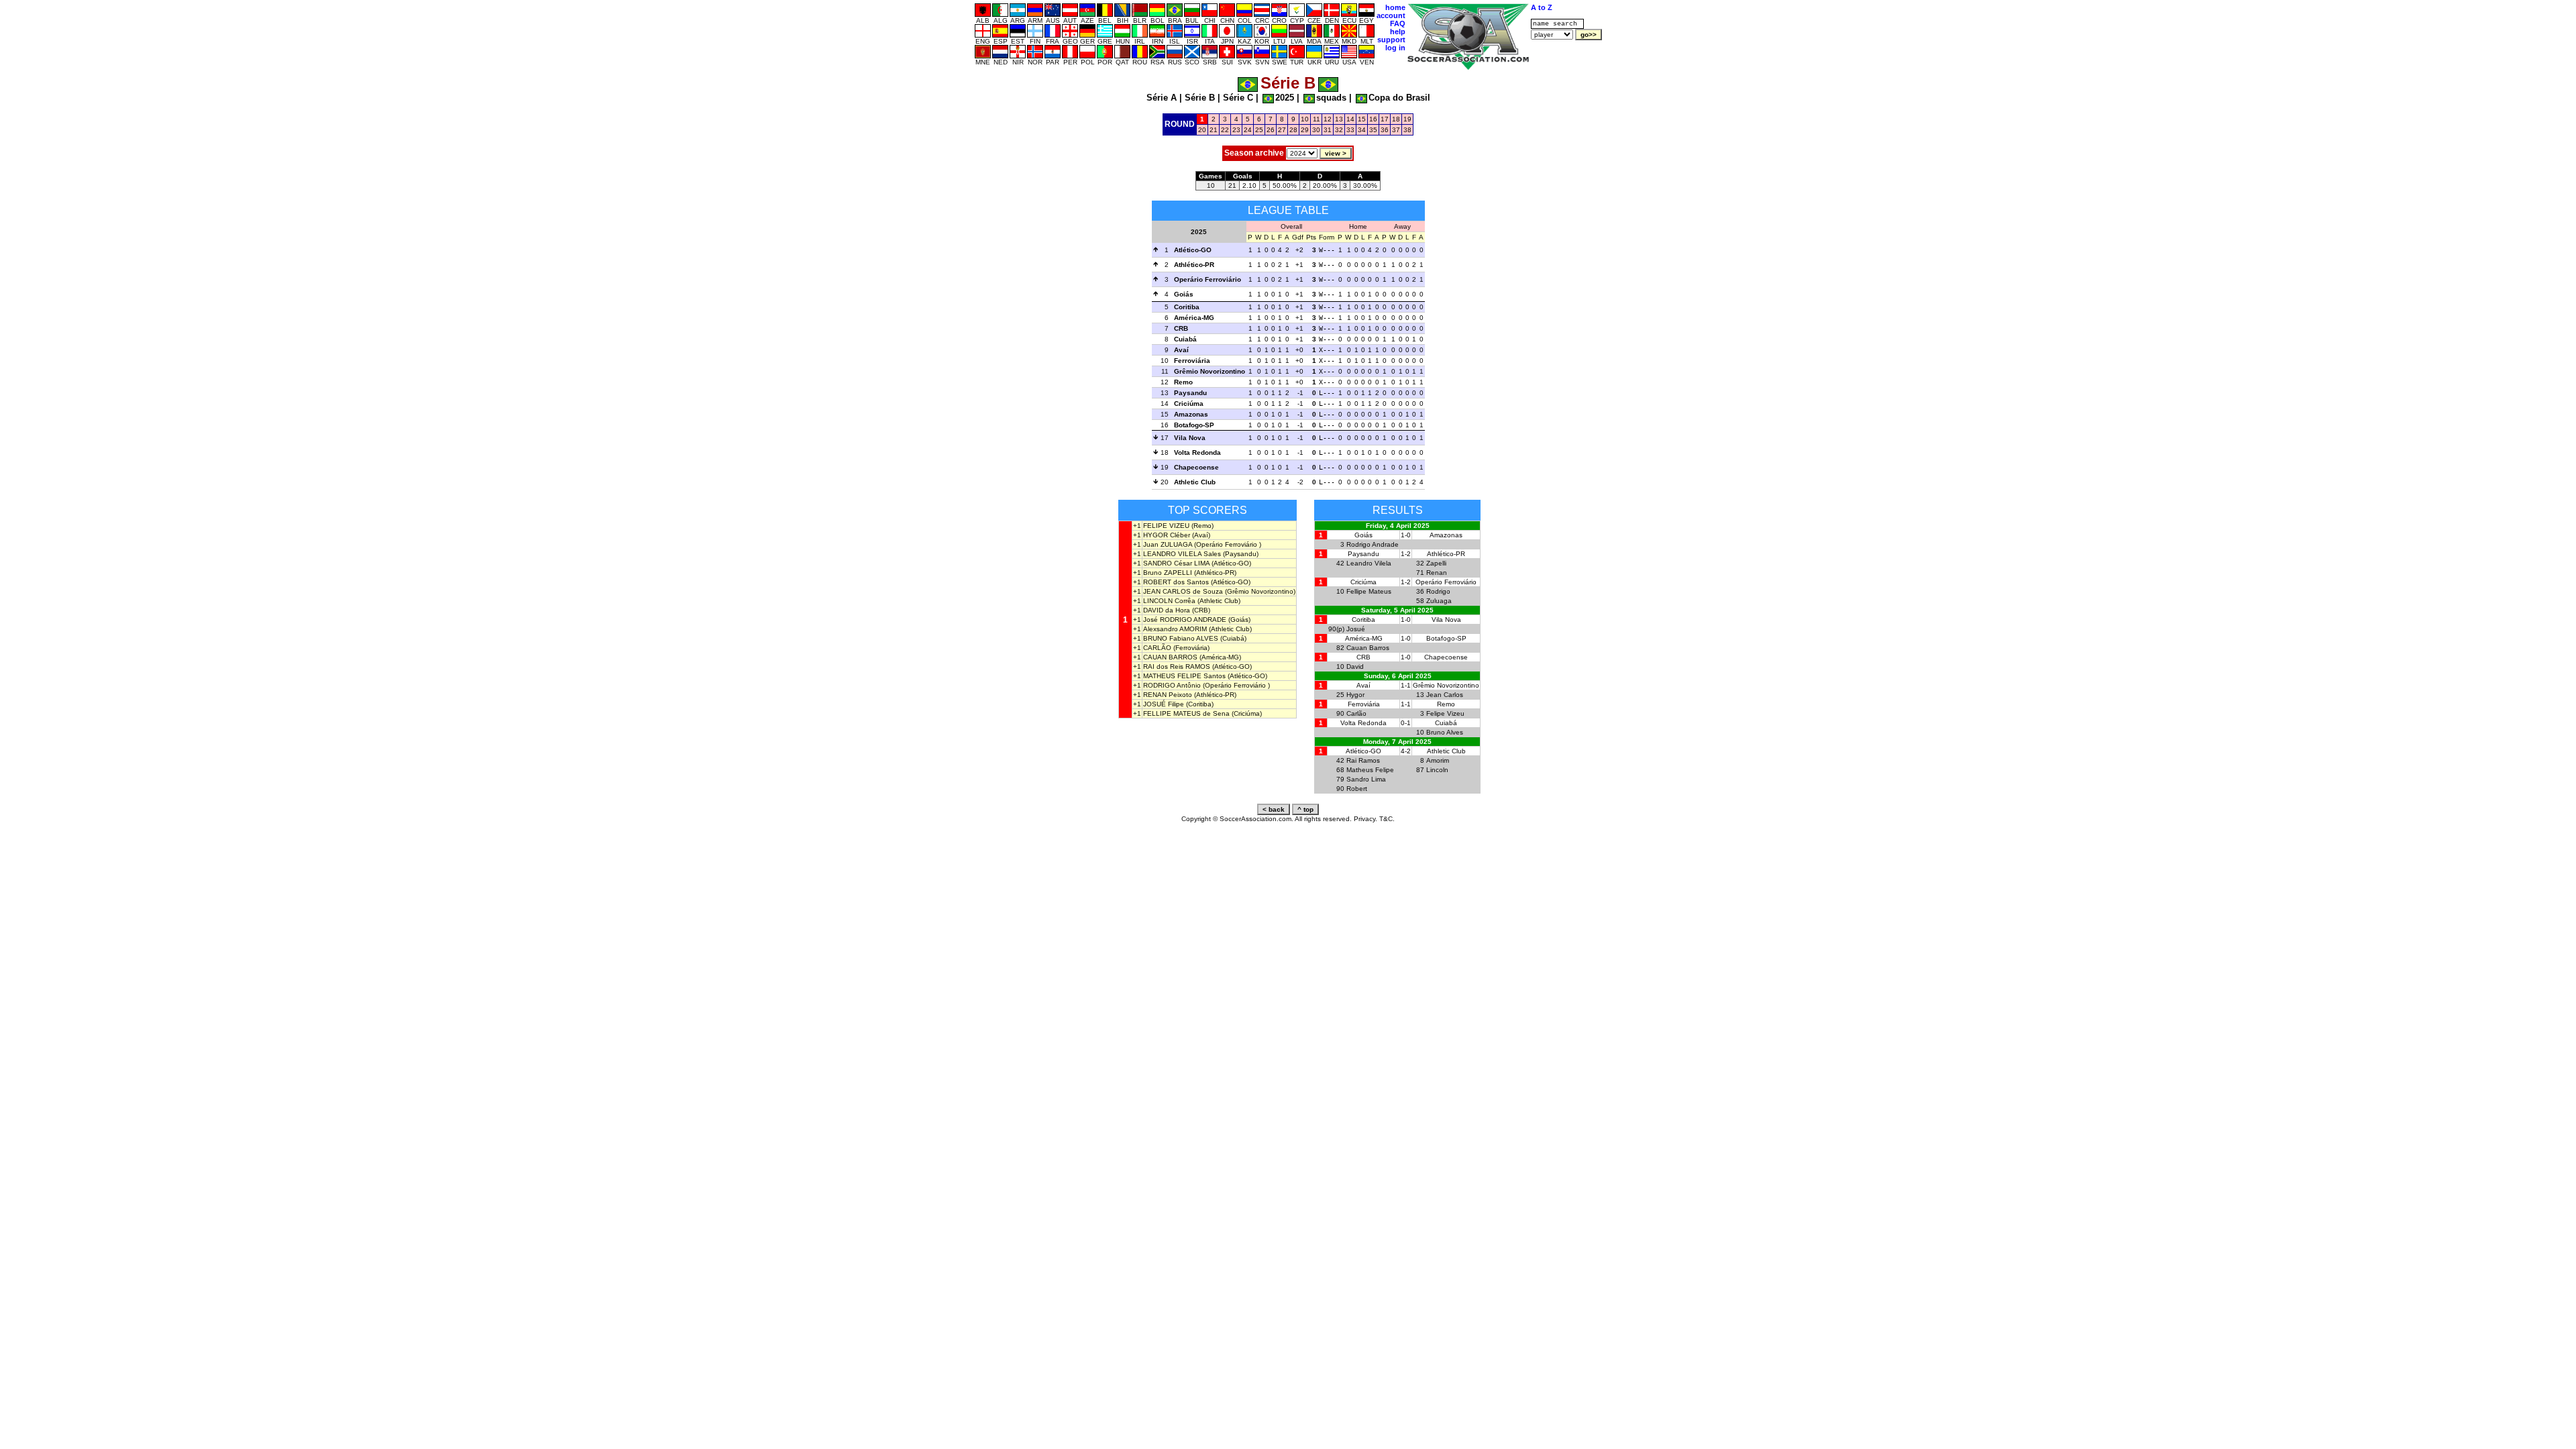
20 (1202, 130)
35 (1373, 130)
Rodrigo (1438, 591)
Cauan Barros (1368, 648)
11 (1317, 119)
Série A (1162, 98)
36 (1385, 130)
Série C (1238, 98)
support (1391, 40)
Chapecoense (1196, 467)
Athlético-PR (1194, 265)
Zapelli (1436, 563)
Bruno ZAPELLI (1168, 573)
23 (1236, 130)
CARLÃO (1157, 648)
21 (1214, 130)
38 (1407, 130)
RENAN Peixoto (1168, 695)
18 (1396, 119)
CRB (1181, 328)
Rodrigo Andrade (1373, 544)
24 (1248, 130)
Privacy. (1365, 819)
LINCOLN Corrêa (1169, 601)
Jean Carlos (1445, 695)
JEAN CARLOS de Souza (1183, 591)
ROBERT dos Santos (1176, 582)
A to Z (1542, 7)
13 (1339, 119)
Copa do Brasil (1399, 98)
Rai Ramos (1363, 760)
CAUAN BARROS (1170, 657)
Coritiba (1187, 307)
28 (1293, 130)
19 (1407, 119)
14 (1350, 119)
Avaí (1181, 350)
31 (1328, 130)
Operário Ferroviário (1207, 279)
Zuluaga (1439, 601)
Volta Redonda (1197, 452)
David (1355, 666)
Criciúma (1189, 404)
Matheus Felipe (1370, 770)
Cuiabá (1185, 339)
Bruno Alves (1445, 732)
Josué (1356, 629)
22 (1225, 130)
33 (1350, 130)
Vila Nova (1190, 438)
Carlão (1356, 713)
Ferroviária (1192, 361)
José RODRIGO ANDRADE (1185, 620)
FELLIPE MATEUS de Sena (1186, 713)
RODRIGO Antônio (1172, 685)
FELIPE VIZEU (1166, 526)
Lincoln (1437, 770)
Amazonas (1191, 414)
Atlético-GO (1193, 250)
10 (1305, 119)
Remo (1183, 382)
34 (1362, 130)
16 (1373, 119)
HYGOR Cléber (1167, 535)
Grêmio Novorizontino (1210, 371)
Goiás (1184, 294)
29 (1305, 130)
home (1395, 7)
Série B (1200, 98)
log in (1395, 48)
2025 (1285, 98)
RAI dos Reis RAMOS (1177, 666)
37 (1396, 130)
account (1391, 15)
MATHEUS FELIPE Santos (1184, 676)
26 (1271, 130)
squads (1331, 98)
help (1398, 32)
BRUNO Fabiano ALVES (1181, 638)
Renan (1437, 573)
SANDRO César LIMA (1176, 563)
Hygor (1355, 695)
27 (1282, 130)
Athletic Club (1195, 482)
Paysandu (1190, 393)
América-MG (1194, 318)
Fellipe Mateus (1369, 591)
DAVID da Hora (1167, 610)
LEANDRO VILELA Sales (1182, 554)
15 (1362, 119)
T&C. (1387, 819)
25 (1259, 130)
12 (1328, 119)
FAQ (1398, 23)
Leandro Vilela (1369, 563)
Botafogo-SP (1194, 425)
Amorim (1438, 760)
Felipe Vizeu (1445, 713)
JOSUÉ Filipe (1164, 704)
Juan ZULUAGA (1168, 544)
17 (1385, 119)
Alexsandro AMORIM (1175, 629)
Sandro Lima (1366, 779)
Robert (1357, 789)
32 (1339, 130)
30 (1316, 130)
